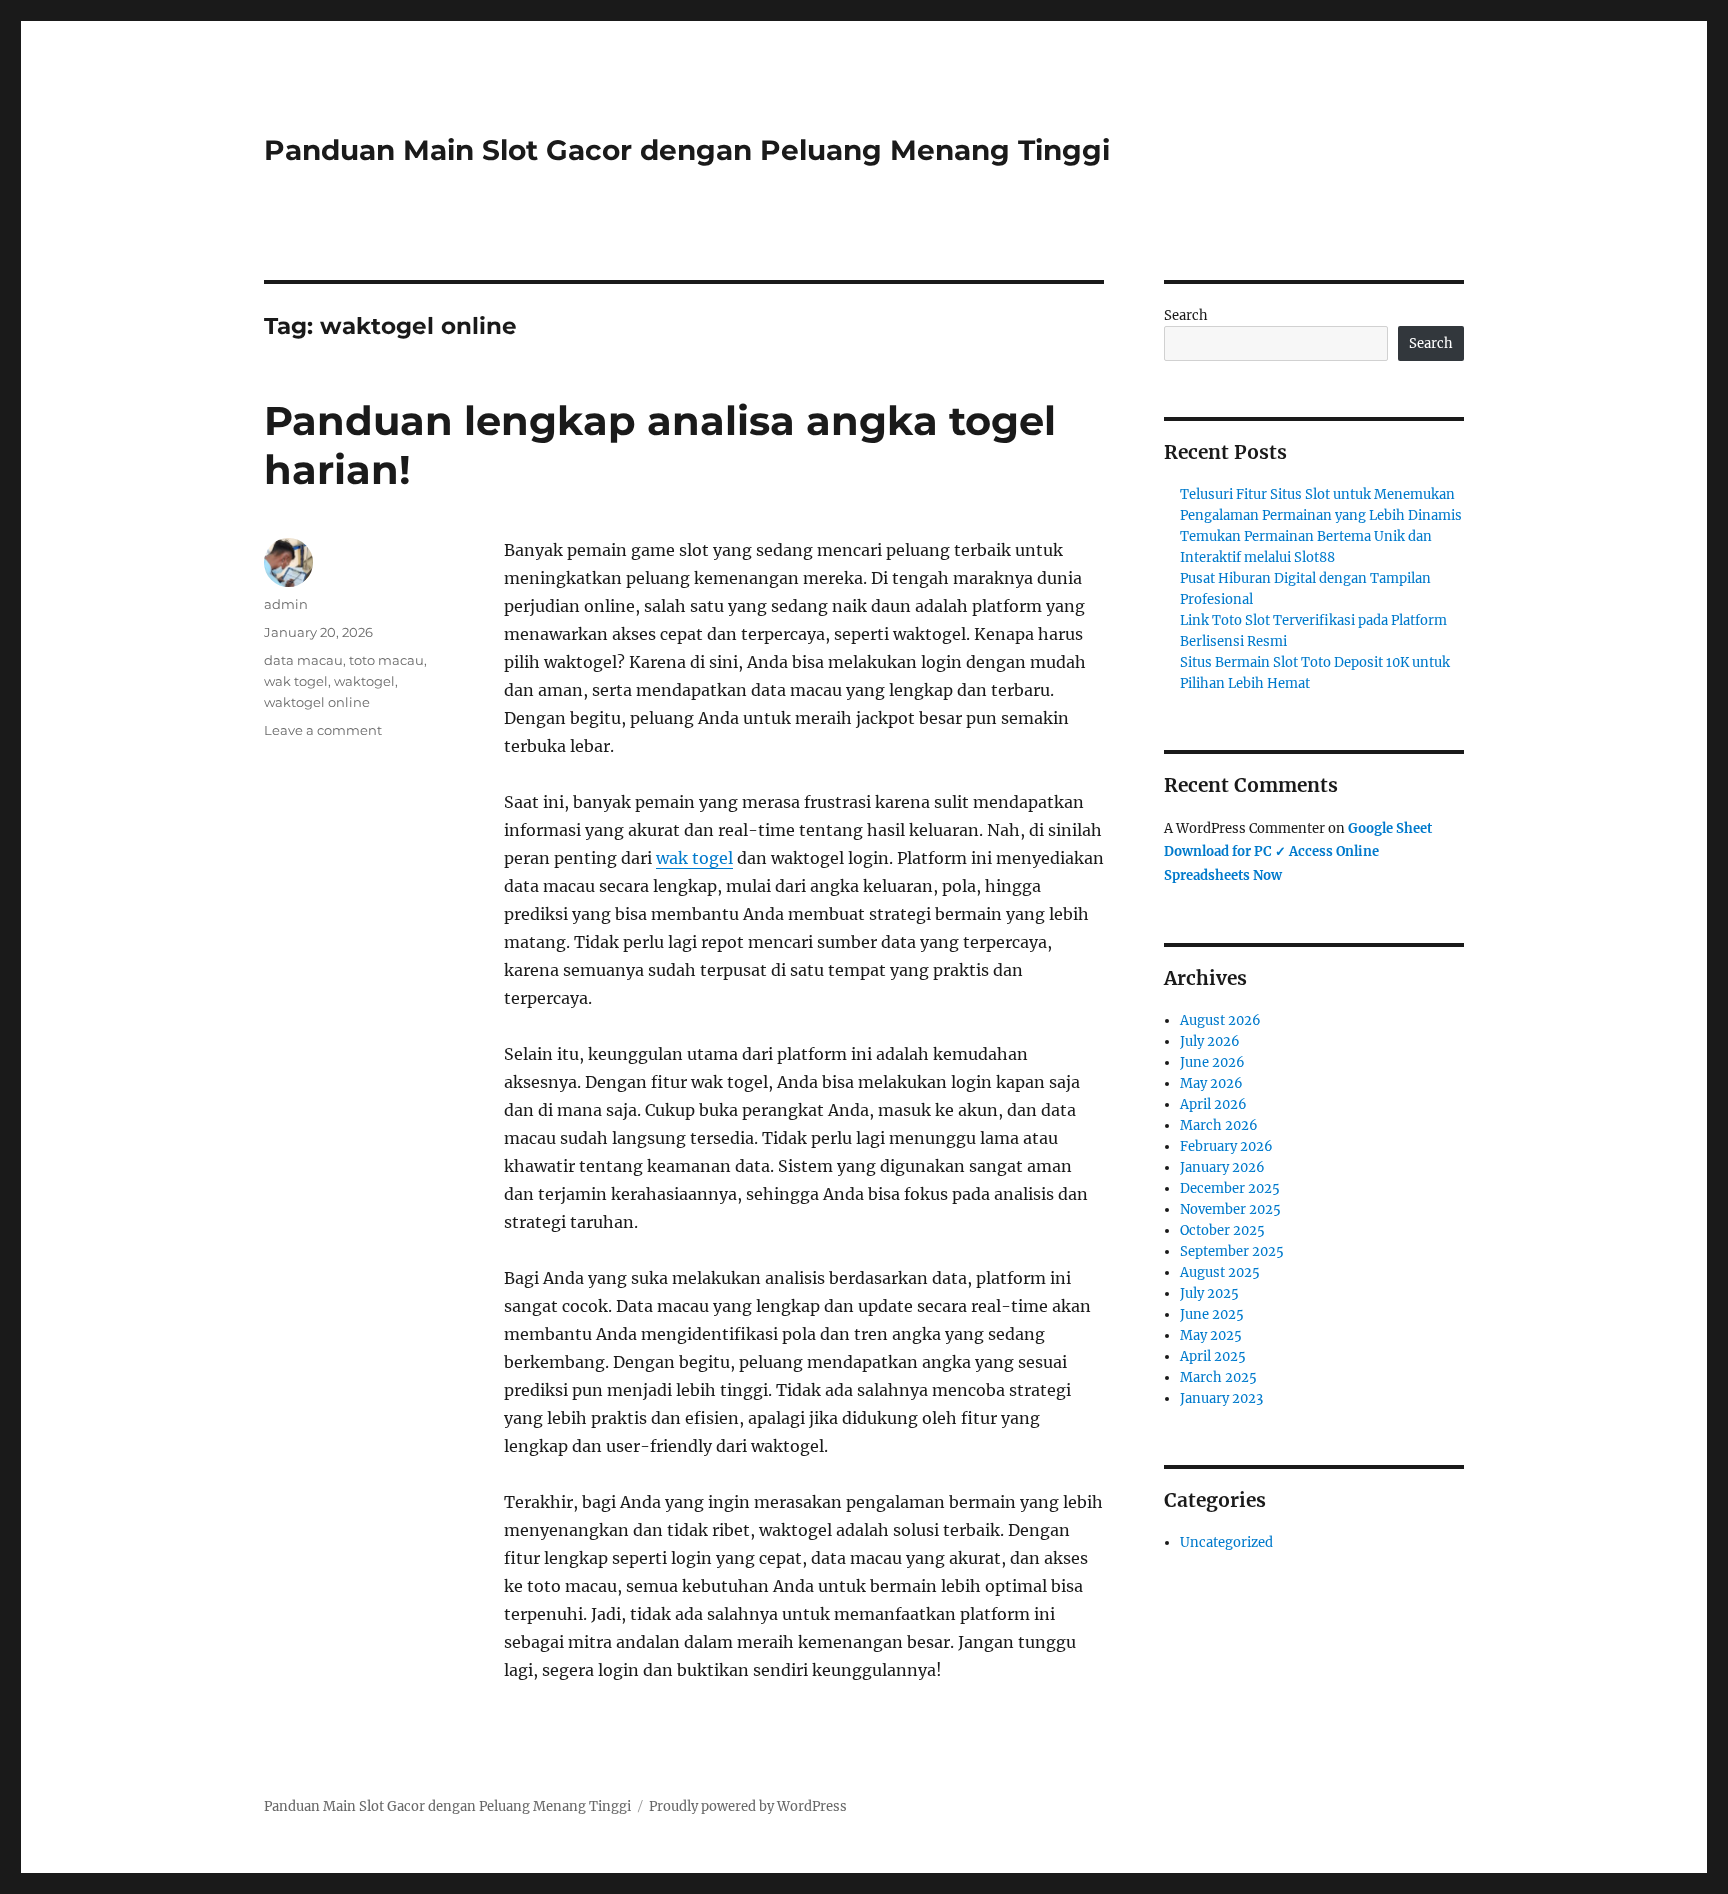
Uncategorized (1226, 1542)
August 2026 (1220, 1020)
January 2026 (1222, 1167)
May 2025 (1211, 1335)
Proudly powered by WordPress (748, 1806)
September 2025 (1232, 1251)
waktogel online (317, 702)
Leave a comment (323, 730)
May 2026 (1211, 1083)
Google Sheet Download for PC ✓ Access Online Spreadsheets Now (1298, 852)
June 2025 (1212, 1314)
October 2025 (1222, 1230)
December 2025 (1230, 1188)
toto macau (386, 660)
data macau (303, 660)
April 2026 (1213, 1104)
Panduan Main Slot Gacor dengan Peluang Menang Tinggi (687, 150)
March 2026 (1219, 1125)
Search (1186, 315)
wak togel (694, 858)
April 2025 (1213, 1356)
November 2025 (1230, 1209)
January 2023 (1221, 1398)
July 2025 (1209, 1293)
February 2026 (1226, 1146)
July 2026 (1210, 1041)
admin (286, 604)
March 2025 (1218, 1377)
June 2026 (1212, 1062)
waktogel (364, 681)
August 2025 (1220, 1272)
